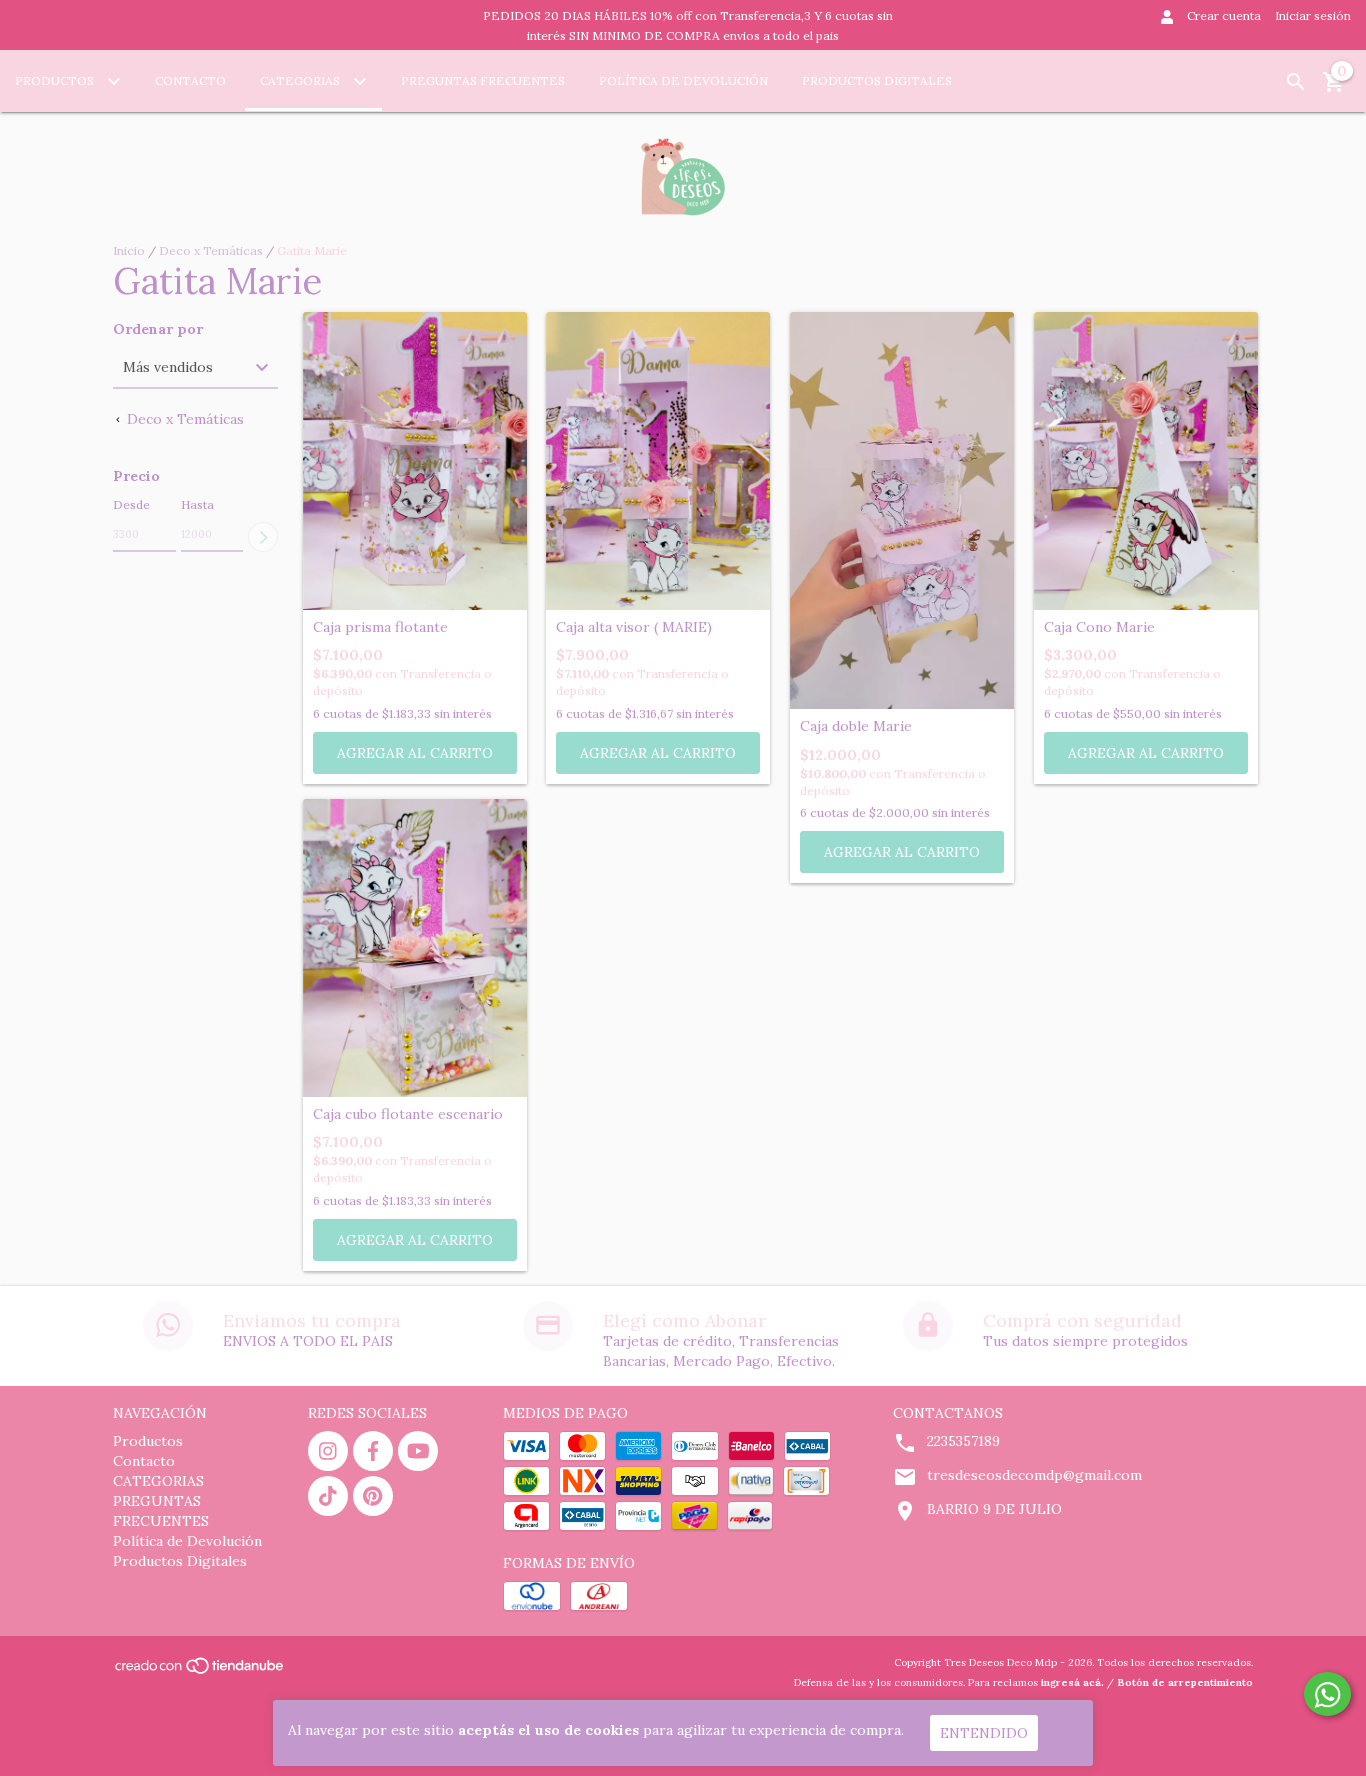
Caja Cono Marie (1099, 627)
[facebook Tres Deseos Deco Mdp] (373, 1451)
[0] (1334, 89)
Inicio (129, 250)
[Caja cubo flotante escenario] (415, 948)
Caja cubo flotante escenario (408, 1114)
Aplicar (263, 537)
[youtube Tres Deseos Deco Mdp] (418, 1451)
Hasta (197, 504)
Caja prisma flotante (380, 627)
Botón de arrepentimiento (1185, 1682)
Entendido (984, 1733)
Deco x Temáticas (211, 250)
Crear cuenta (1224, 15)
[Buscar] (1296, 82)
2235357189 (963, 1441)
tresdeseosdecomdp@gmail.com (1034, 1475)
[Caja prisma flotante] (415, 461)
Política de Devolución (683, 80)
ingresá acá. (1072, 1682)
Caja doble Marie (856, 726)
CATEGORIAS (301, 80)
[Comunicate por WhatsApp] (1327, 1694)
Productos (56, 80)
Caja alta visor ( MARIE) (634, 627)
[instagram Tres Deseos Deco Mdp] (328, 1451)
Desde (131, 504)
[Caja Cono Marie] (1146, 461)
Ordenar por (158, 329)
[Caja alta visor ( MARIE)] (658, 461)
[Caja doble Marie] (902, 511)
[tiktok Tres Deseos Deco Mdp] (328, 1496)
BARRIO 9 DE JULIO (994, 1509)
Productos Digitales (877, 80)
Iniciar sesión (1313, 15)
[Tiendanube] (200, 1672)
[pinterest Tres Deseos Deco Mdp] (373, 1496)
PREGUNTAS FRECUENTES (483, 80)
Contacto (190, 80)
